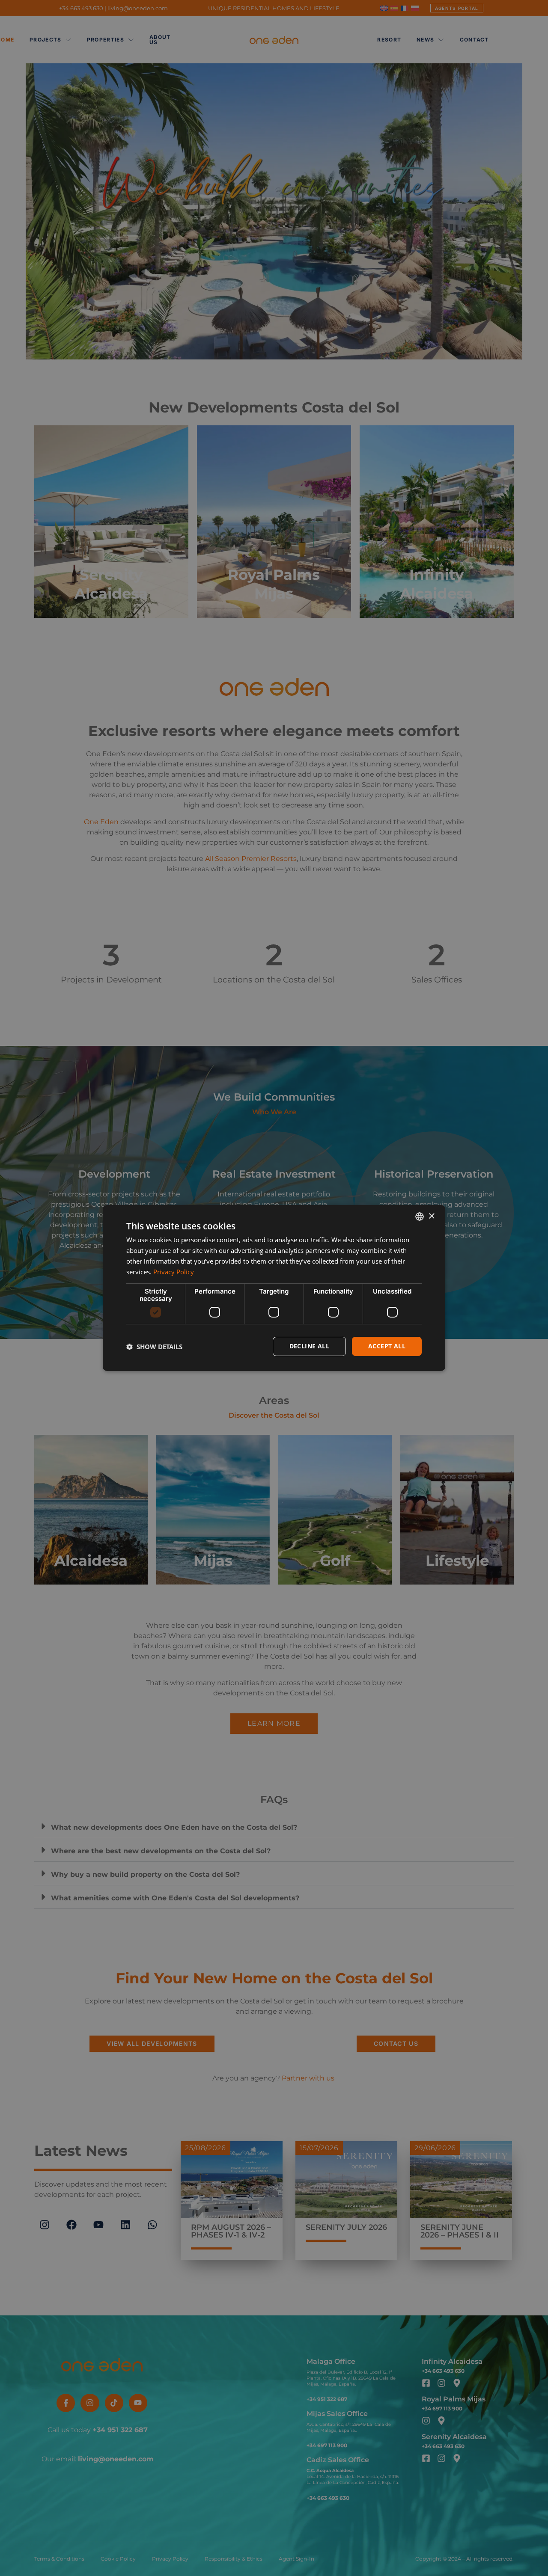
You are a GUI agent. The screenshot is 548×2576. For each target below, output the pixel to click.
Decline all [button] (309, 1346)
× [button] (431, 1216)
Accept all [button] (387, 1346)
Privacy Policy (174, 1272)
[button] (154, 1347)
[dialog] (274, 1288)
